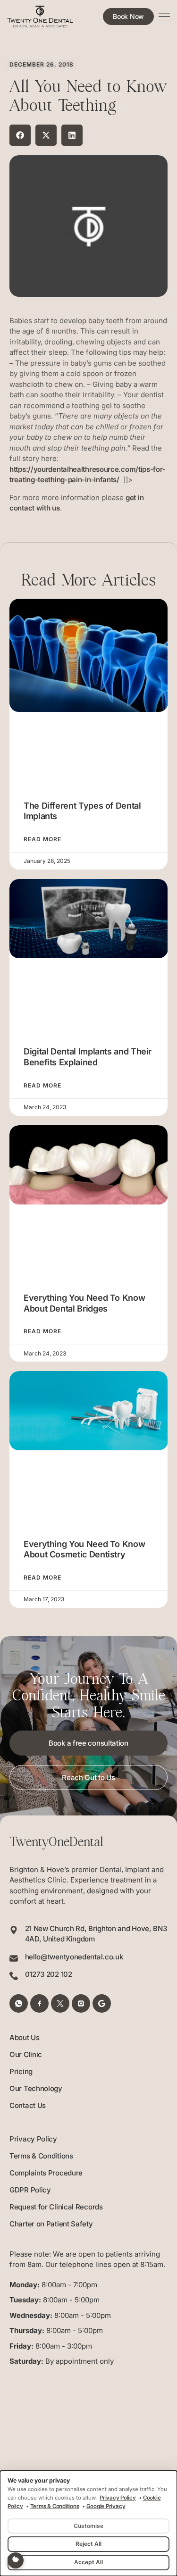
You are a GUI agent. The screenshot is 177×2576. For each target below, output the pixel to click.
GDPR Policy (30, 2190)
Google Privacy (106, 2506)
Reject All (88, 2544)
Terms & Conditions (41, 2156)
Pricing (21, 2071)
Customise (88, 2526)
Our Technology (36, 2088)
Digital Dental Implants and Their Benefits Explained (88, 1057)
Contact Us (28, 2105)
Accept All (88, 2562)
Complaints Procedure (46, 2173)
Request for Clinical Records (56, 2207)
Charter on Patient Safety (51, 2224)
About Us (25, 2037)
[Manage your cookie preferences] (16, 2560)
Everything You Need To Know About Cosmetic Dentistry (84, 1549)
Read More (42, 839)
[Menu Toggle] (164, 17)
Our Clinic (26, 2054)
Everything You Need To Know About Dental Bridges (84, 1303)
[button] (20, 135)
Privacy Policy (33, 2139)
